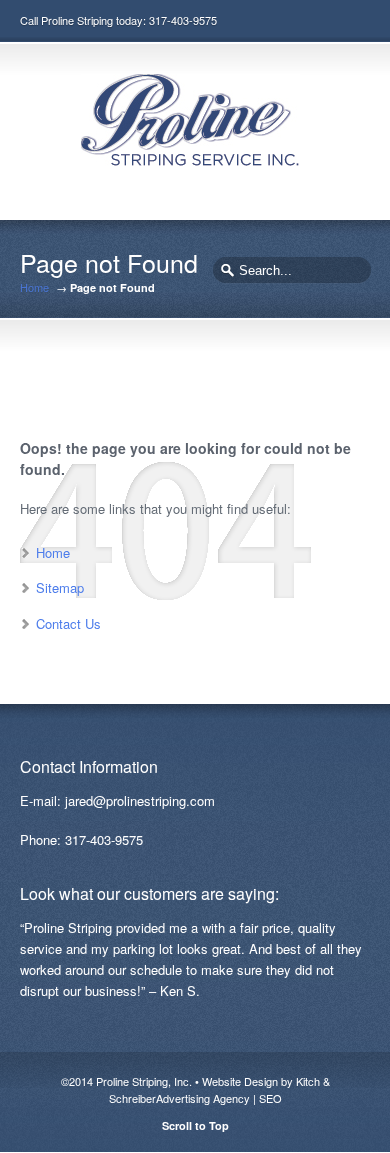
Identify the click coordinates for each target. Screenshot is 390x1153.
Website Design (240, 1081)
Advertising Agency (203, 1098)
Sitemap (60, 587)
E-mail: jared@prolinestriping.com (117, 800)
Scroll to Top (195, 1125)
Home (34, 287)
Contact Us (68, 623)
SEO (270, 1098)
